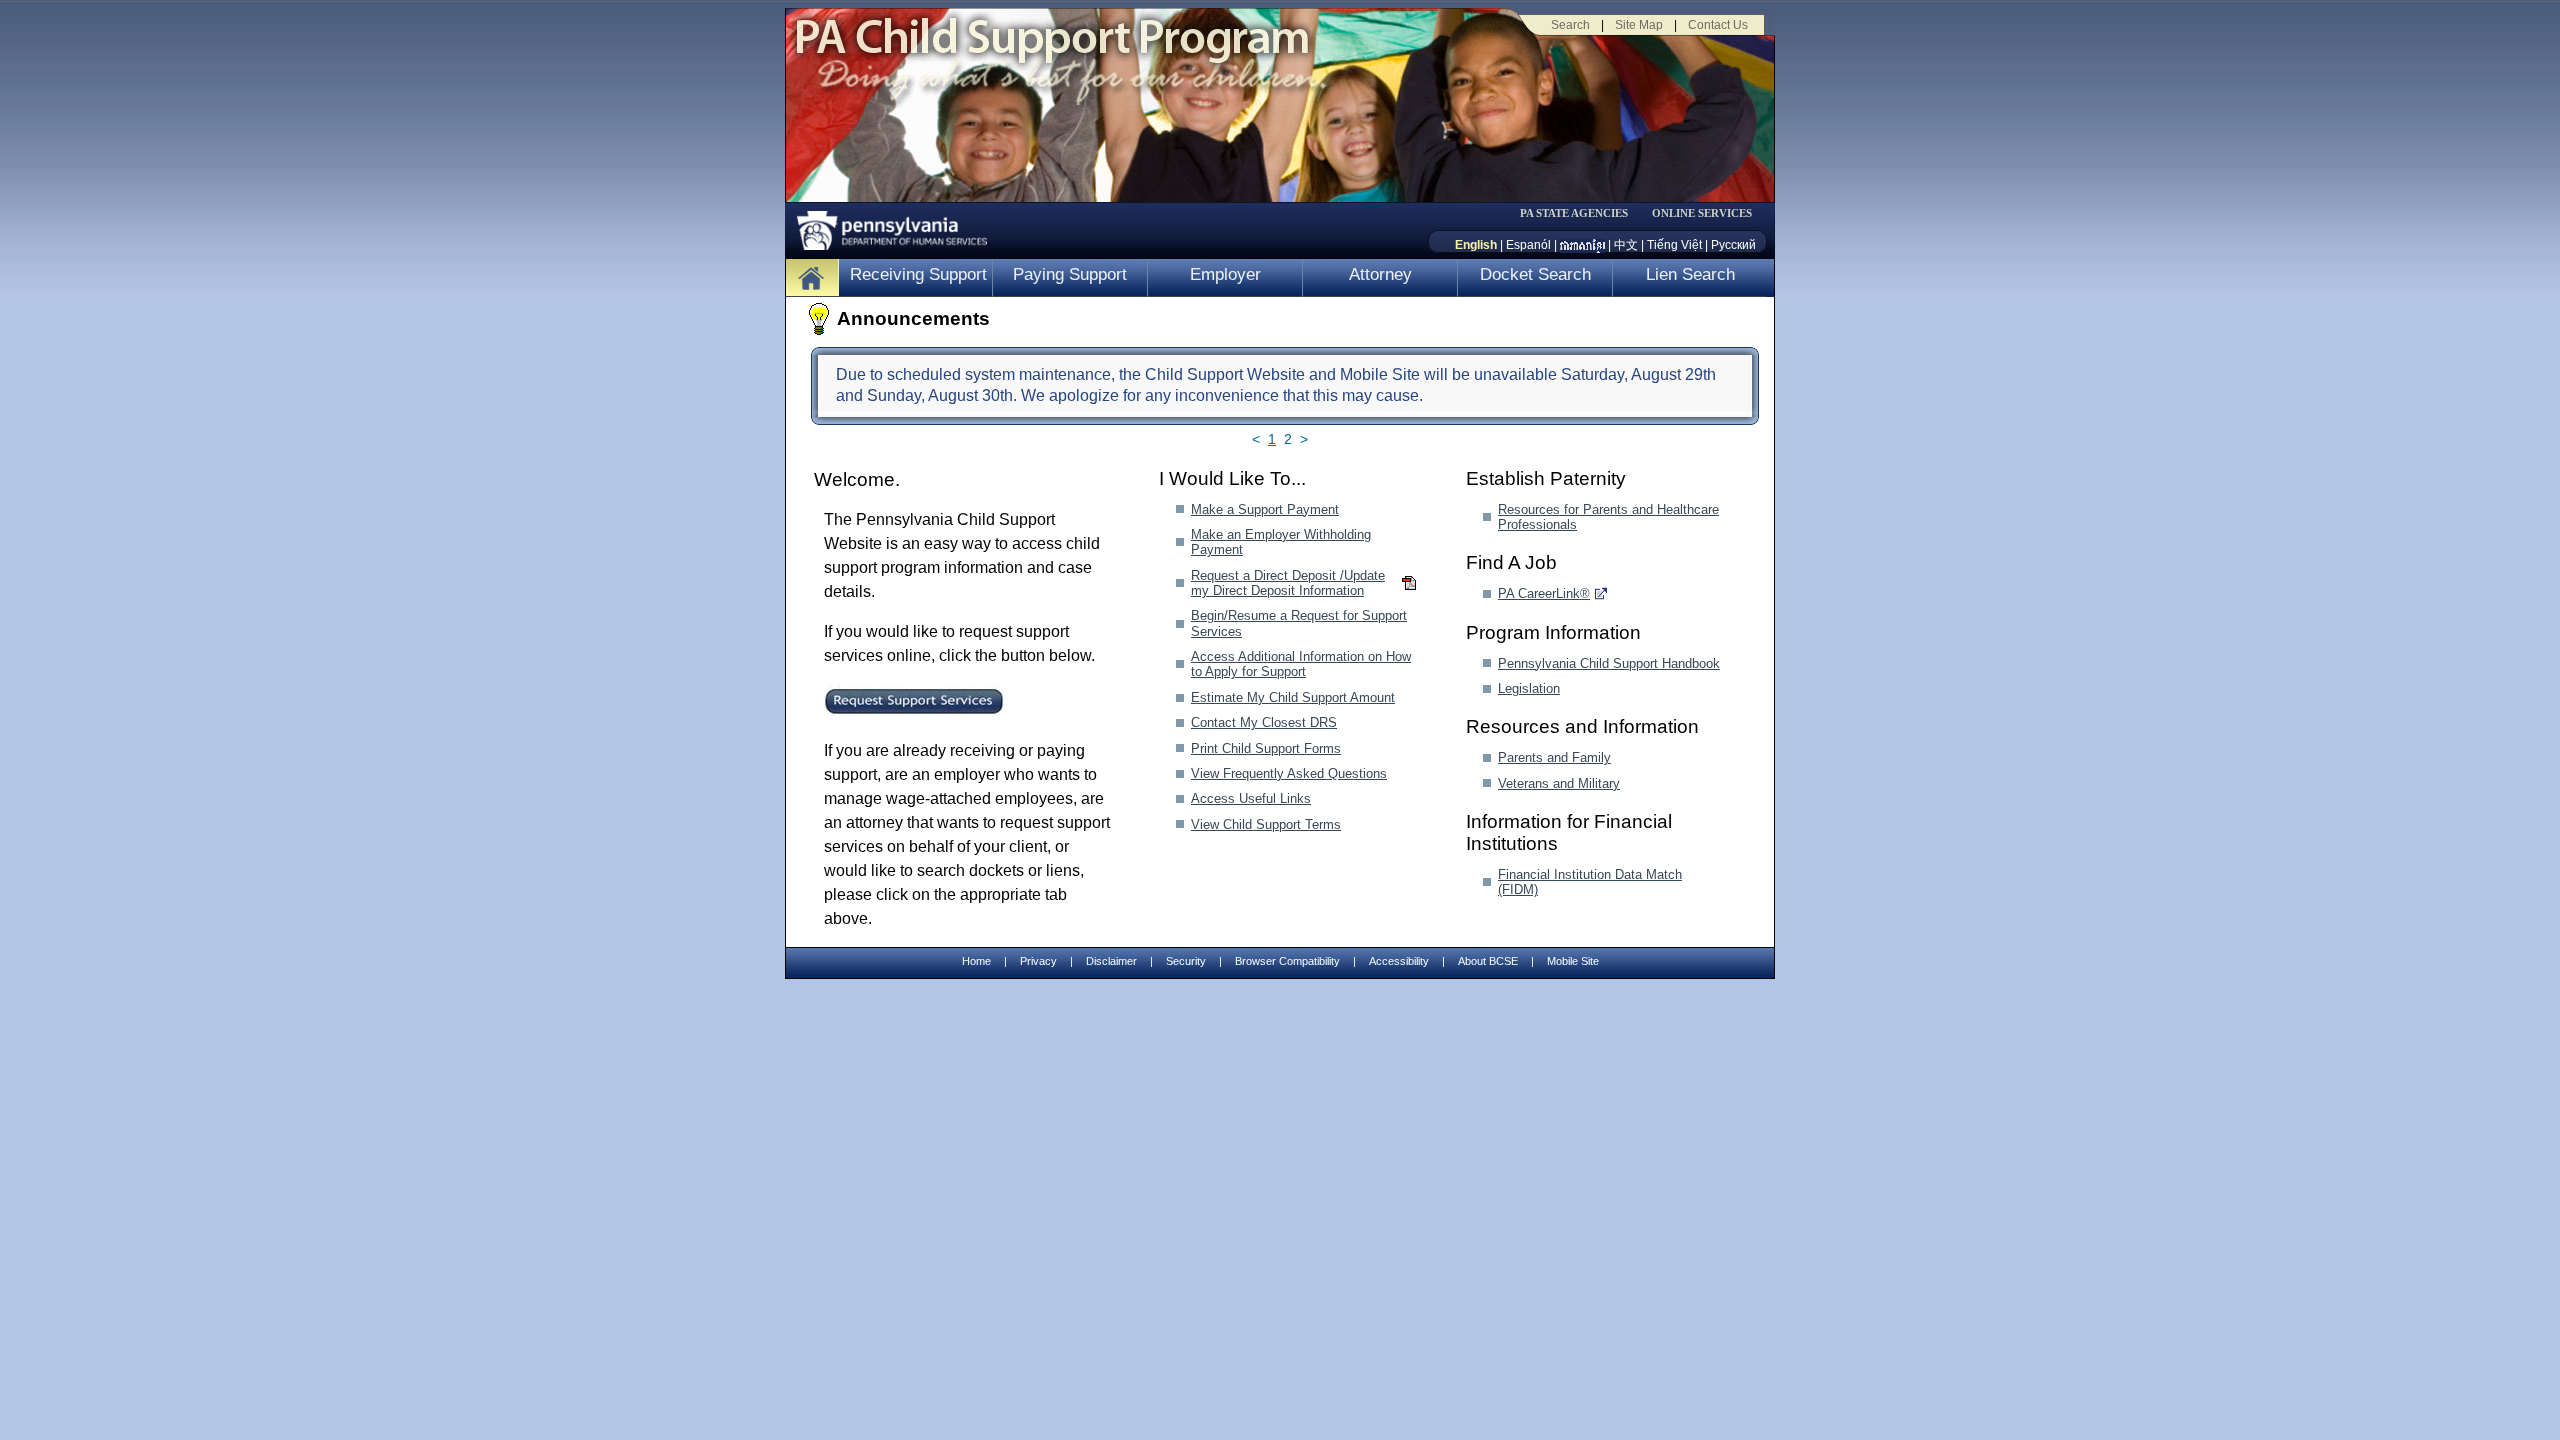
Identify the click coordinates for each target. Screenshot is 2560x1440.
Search (1570, 25)
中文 (1626, 245)
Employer (1225, 274)
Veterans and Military (1559, 783)
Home (976, 961)
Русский (1733, 245)
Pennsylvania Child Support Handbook (1609, 663)
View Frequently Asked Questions (1289, 773)
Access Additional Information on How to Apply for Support (1301, 664)
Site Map (1639, 25)
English (1476, 245)
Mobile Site (1573, 961)
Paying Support (1070, 274)
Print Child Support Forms (1266, 748)
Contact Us (1718, 25)
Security (1186, 961)
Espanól (1528, 245)
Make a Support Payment (1265, 509)
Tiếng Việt (1674, 245)
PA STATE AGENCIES (1574, 213)
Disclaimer (1111, 961)
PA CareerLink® (1544, 593)
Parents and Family (1554, 757)
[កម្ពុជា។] (1582, 245)
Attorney (1380, 274)
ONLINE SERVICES (1702, 213)
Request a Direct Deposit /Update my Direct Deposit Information (1288, 583)
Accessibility (1399, 961)
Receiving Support (918, 274)
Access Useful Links (1251, 798)
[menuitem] (1581, 213)
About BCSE (1488, 961)
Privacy (1038, 961)
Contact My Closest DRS (1264, 722)
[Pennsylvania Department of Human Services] (885, 225)
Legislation (1529, 688)
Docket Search (1535, 274)
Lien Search (1690, 274)
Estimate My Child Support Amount (1293, 697)
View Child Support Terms (1266, 824)
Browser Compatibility (1287, 961)
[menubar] (1581, 213)
